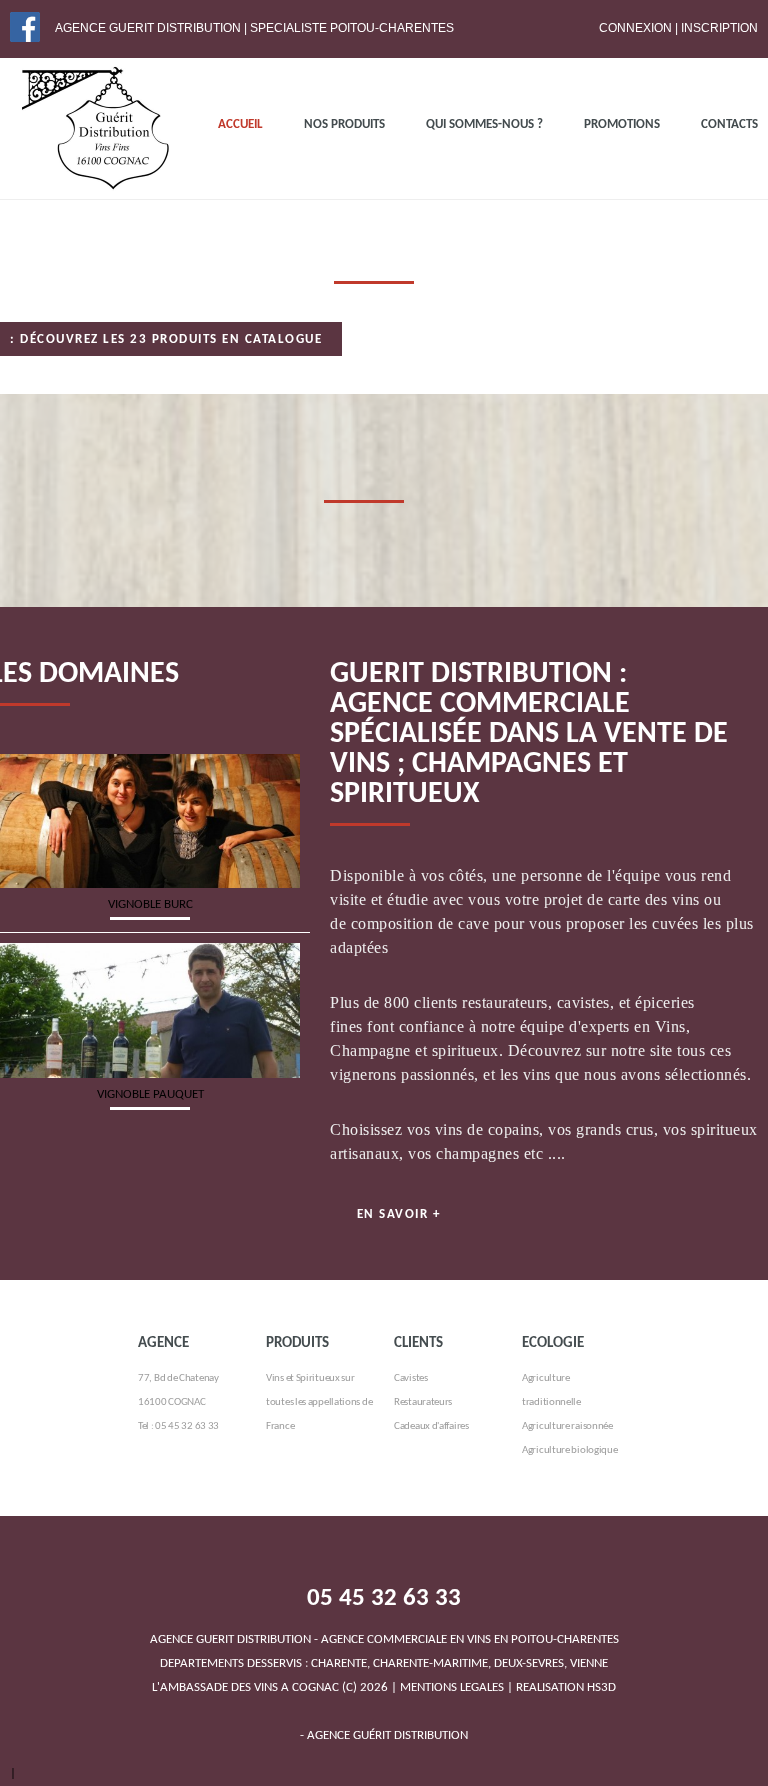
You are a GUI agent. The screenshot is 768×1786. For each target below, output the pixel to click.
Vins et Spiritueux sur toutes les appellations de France (319, 1402)
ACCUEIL (240, 124)
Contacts (729, 124)
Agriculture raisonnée (567, 1426)
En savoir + (399, 1214)
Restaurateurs (423, 1402)
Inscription (719, 28)
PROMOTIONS (622, 124)
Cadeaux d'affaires (431, 1426)
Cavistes (411, 1378)
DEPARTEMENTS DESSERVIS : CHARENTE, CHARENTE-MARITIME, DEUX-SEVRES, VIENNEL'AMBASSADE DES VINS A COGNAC (384, 1663)
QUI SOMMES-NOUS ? (484, 124)
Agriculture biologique (569, 1450)
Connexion (635, 28)
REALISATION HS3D (566, 1687)
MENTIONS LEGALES (452, 1687)
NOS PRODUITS (344, 124)
